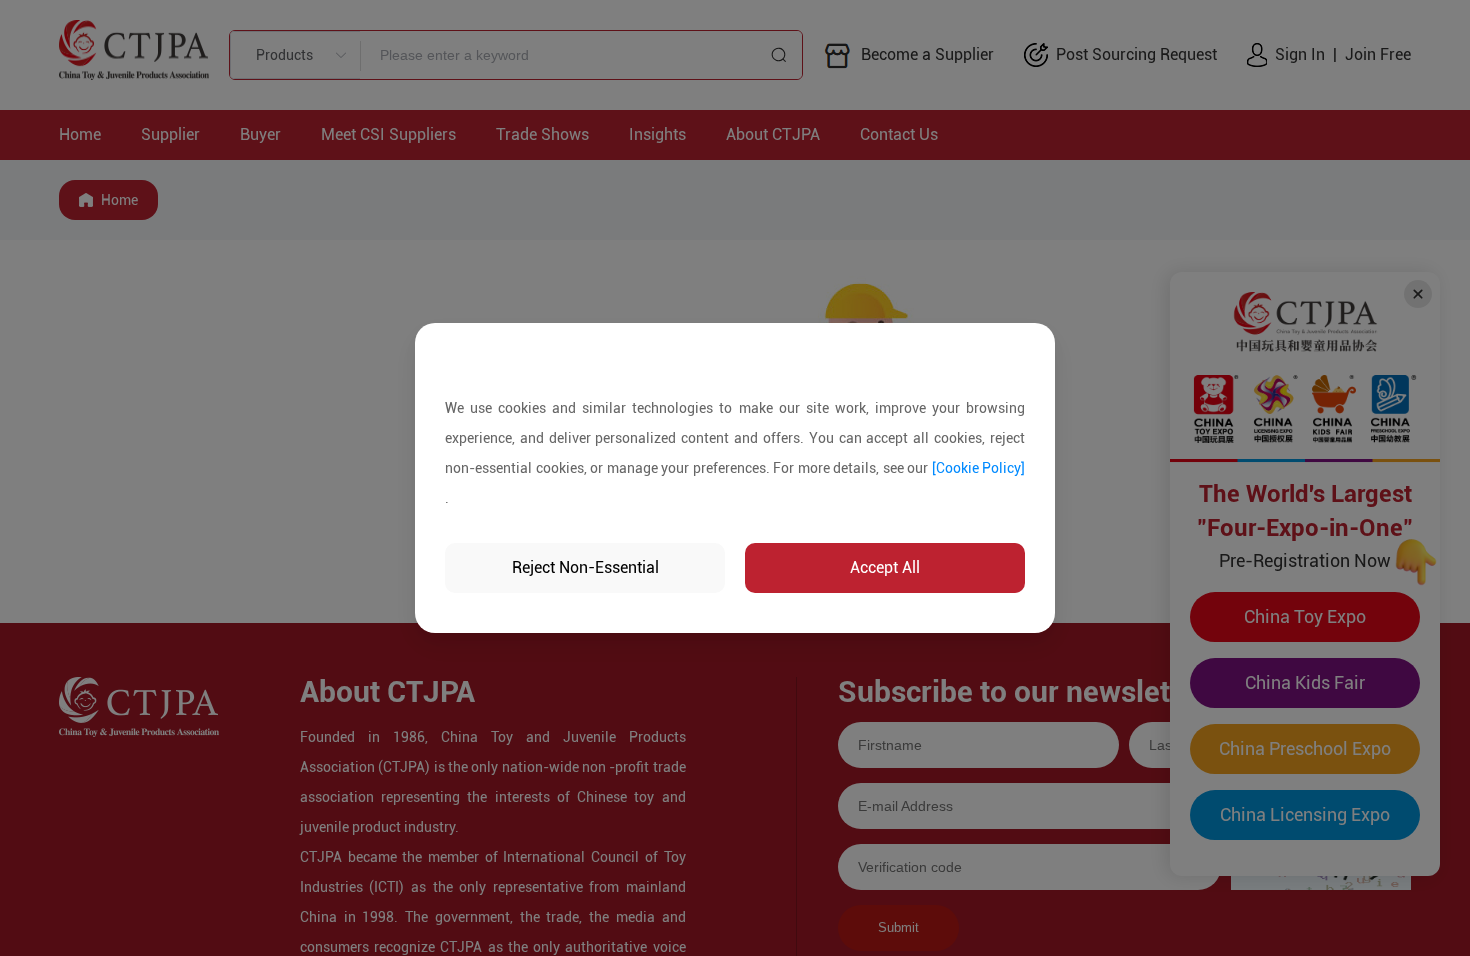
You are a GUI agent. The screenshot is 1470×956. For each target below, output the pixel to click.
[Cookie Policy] (979, 468)
